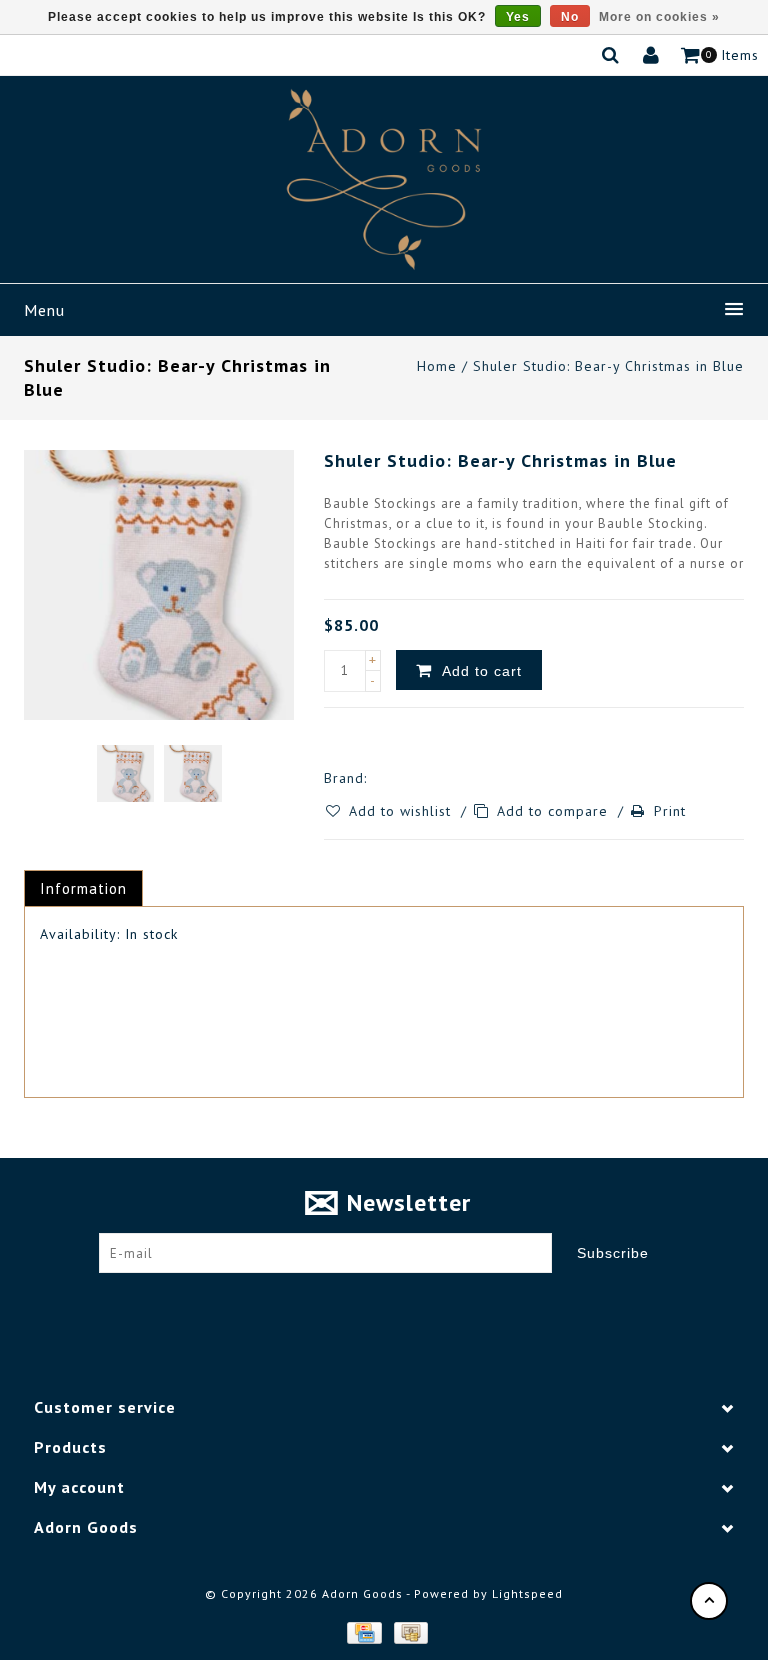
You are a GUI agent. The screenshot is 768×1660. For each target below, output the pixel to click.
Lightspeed (527, 1593)
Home (437, 366)
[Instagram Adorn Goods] (403, 1303)
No (570, 17)
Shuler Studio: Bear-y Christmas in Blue (608, 366)
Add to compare (555, 811)
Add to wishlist (402, 811)
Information (83, 888)
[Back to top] (709, 1601)
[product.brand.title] (373, 778)
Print (670, 811)
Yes (518, 17)
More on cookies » (659, 17)
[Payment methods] (363, 1632)
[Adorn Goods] (384, 179)
